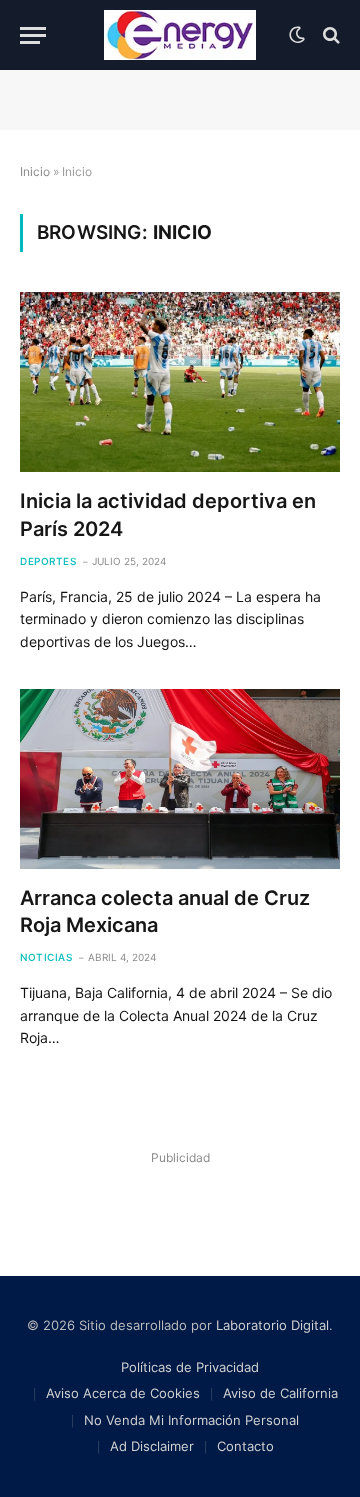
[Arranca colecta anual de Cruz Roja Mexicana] (180, 779)
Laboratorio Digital (272, 1325)
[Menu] (33, 35)
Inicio (35, 171)
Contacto (245, 1446)
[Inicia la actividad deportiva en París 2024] (180, 382)
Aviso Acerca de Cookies (123, 1393)
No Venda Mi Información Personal (191, 1420)
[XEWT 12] (180, 35)
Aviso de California (280, 1393)
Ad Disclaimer (152, 1446)
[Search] (329, 35)
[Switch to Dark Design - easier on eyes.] (297, 35)
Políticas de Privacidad (190, 1367)
